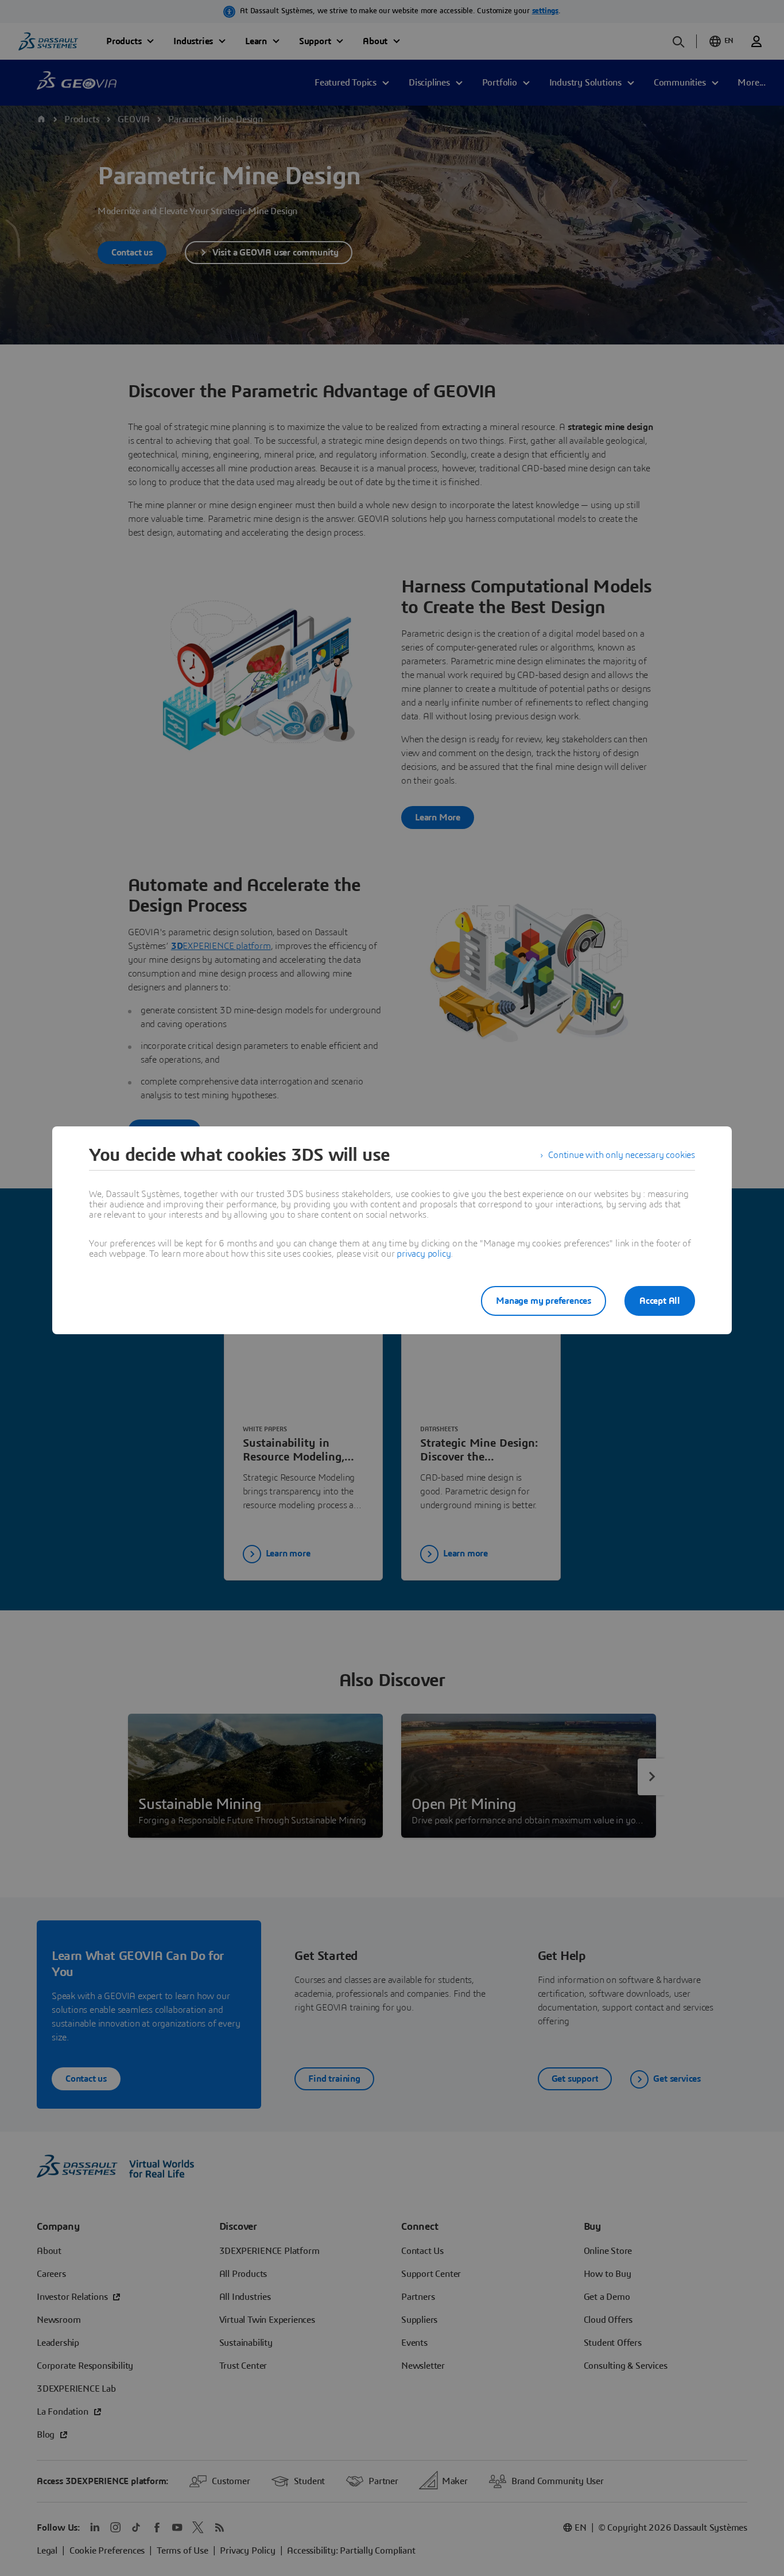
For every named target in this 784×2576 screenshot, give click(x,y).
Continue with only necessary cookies (622, 1155)
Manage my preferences (544, 1301)
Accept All (660, 1301)
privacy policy (424, 1254)
